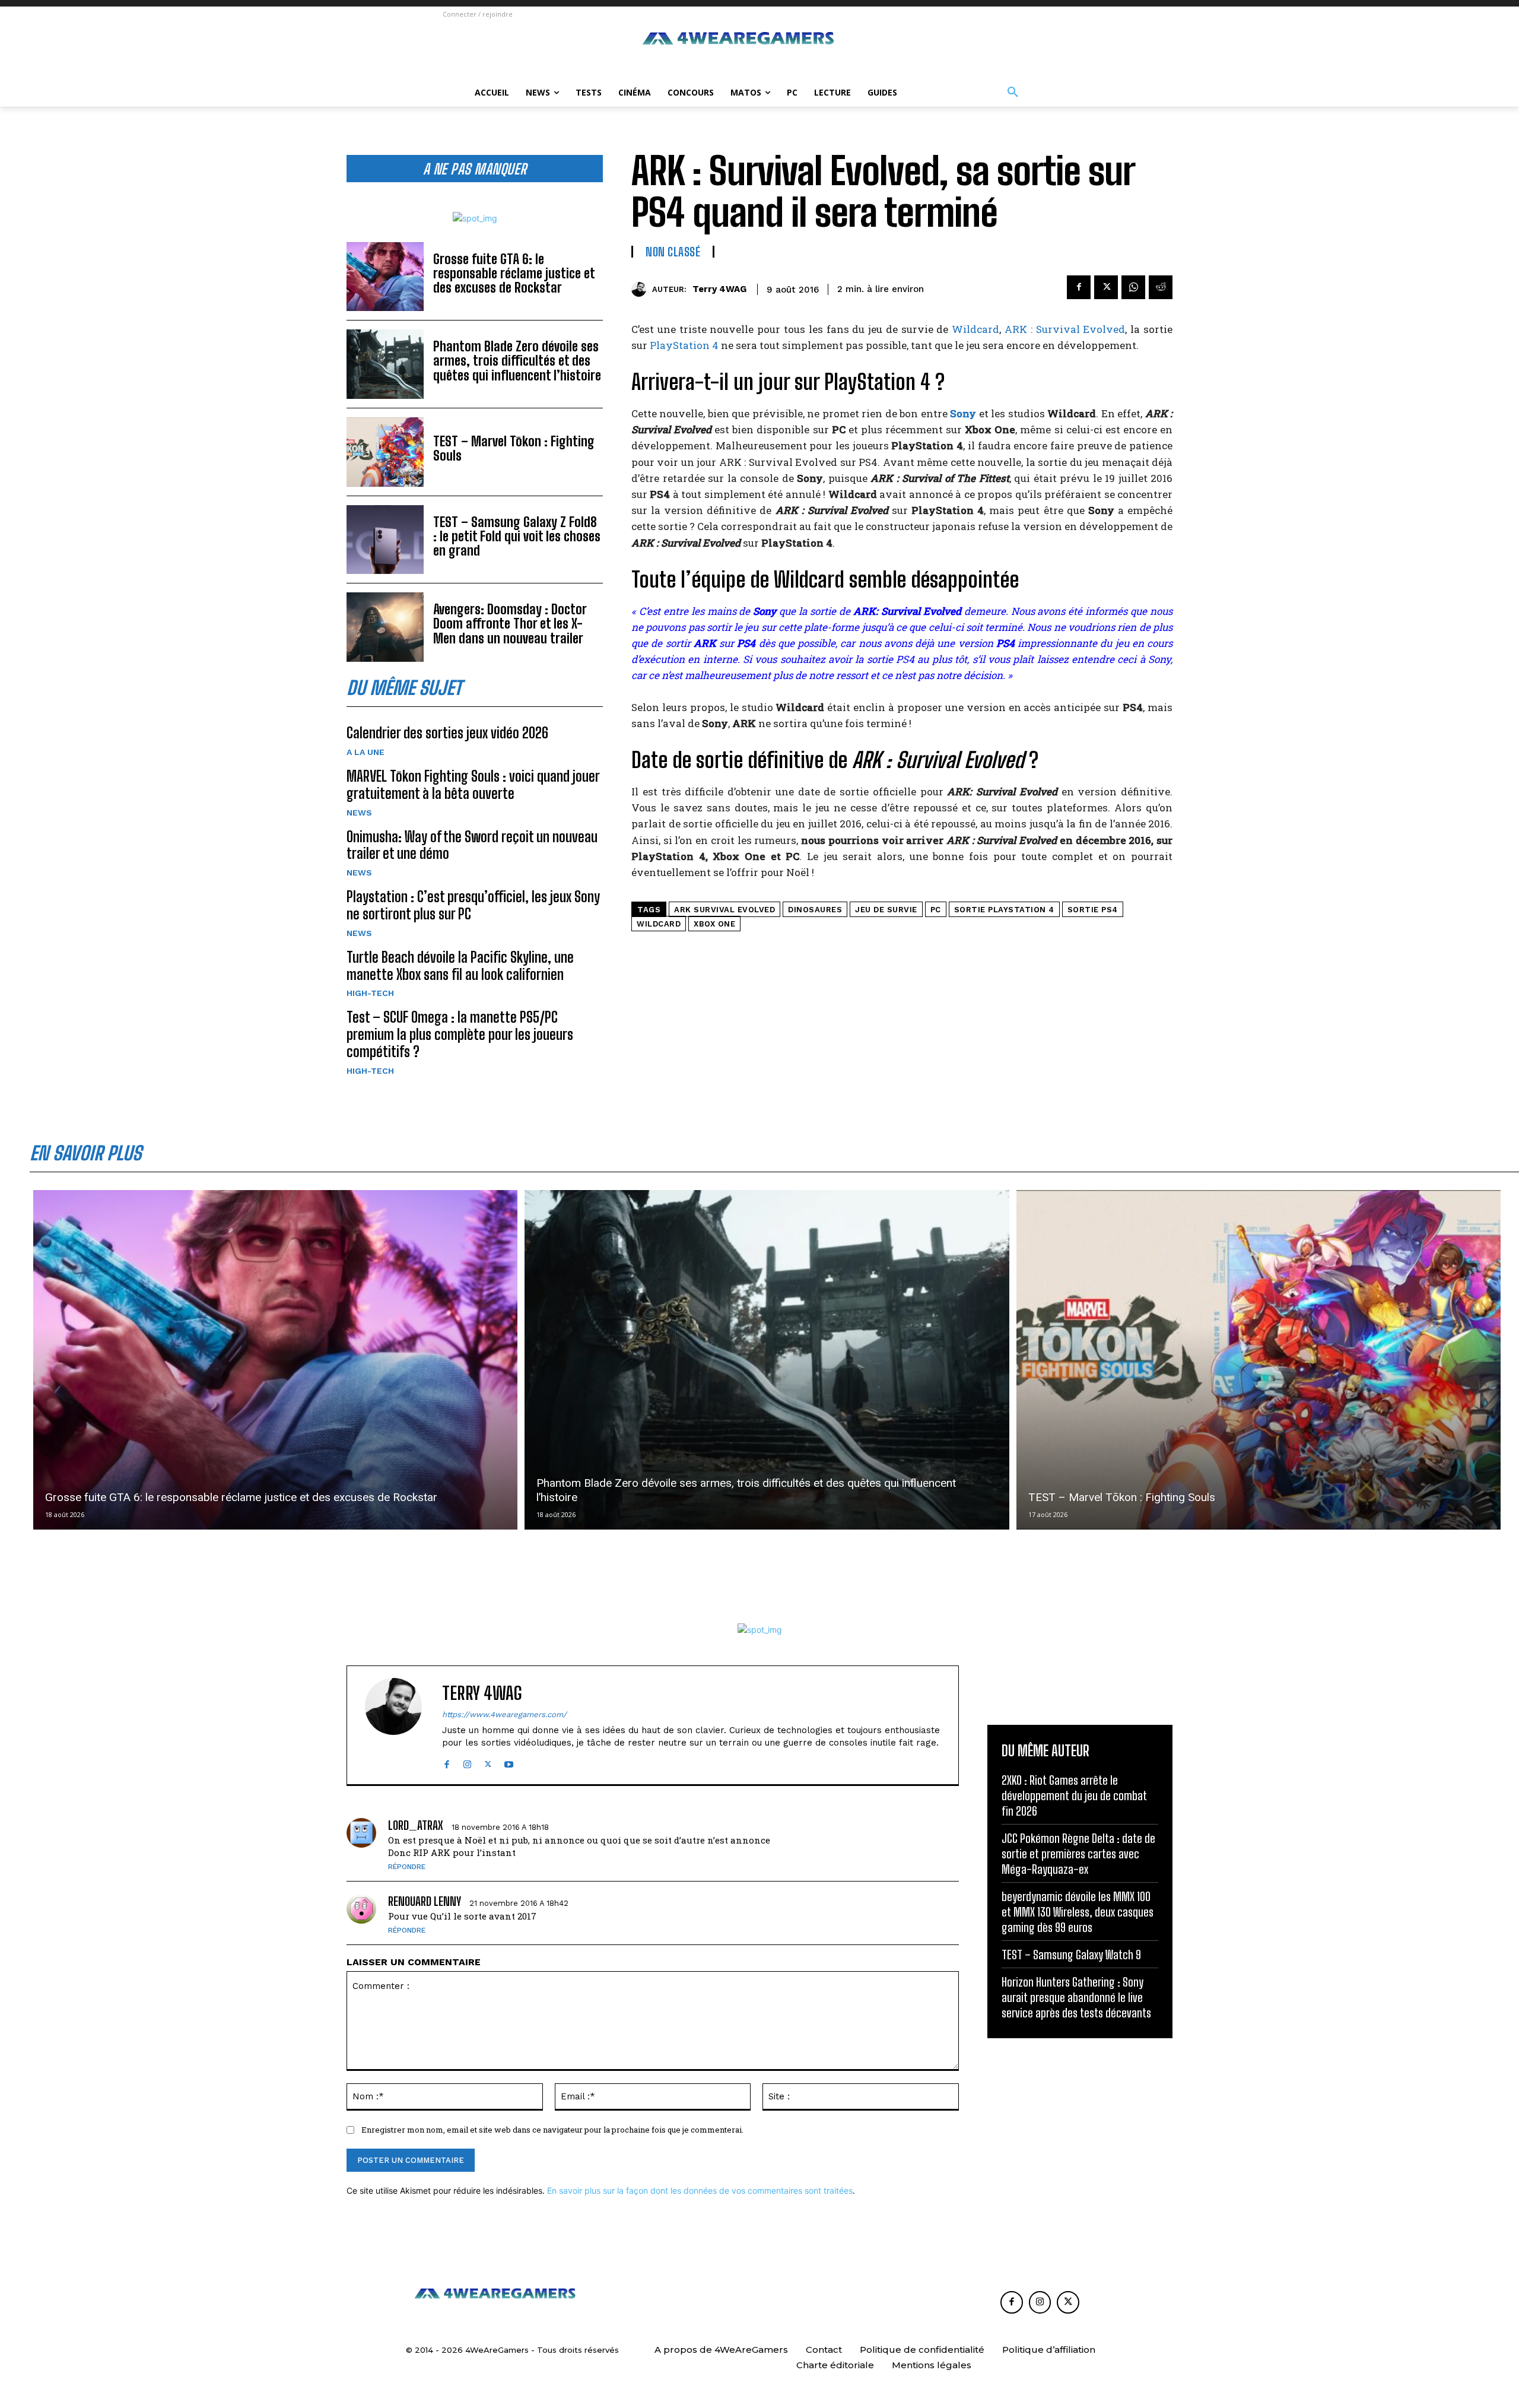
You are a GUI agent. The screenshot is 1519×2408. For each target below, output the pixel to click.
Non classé (673, 252)
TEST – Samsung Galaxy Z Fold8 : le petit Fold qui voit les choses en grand (517, 536)
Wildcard (975, 329)
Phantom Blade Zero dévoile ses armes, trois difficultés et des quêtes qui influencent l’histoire (517, 361)
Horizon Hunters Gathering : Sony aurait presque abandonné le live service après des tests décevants (1076, 1997)
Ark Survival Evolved (724, 910)
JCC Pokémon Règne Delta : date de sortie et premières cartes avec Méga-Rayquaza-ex (1078, 1854)
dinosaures (815, 910)
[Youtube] (509, 1762)
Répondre (407, 1867)
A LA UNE (366, 752)
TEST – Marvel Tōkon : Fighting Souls (514, 448)
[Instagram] (467, 1762)
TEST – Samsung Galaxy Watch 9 (1071, 1955)
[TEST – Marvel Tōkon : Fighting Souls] (385, 452)
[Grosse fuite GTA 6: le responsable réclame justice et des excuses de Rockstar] (385, 277)
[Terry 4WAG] (642, 289)
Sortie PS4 (1093, 910)
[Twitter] (1106, 287)
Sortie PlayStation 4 (1004, 910)
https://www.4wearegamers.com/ (504, 1714)
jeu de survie (886, 910)
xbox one (714, 924)
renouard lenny (425, 1901)
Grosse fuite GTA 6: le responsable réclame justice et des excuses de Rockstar (514, 273)
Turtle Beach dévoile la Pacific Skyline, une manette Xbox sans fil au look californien (460, 966)
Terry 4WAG (719, 289)
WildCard (659, 924)
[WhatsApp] (1133, 287)
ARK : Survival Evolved (1065, 329)
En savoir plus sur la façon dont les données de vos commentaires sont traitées (700, 2190)
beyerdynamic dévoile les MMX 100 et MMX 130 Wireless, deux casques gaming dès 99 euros (1078, 1912)
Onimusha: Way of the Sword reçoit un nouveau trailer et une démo (472, 845)
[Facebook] (1079, 287)
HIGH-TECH (370, 993)
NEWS (359, 813)
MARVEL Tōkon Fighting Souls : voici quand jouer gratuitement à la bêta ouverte (473, 785)
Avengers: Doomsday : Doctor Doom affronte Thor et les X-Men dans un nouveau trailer (510, 624)
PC (936, 910)
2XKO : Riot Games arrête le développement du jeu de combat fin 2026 (1074, 1795)
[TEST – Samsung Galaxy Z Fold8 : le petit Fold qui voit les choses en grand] (385, 540)
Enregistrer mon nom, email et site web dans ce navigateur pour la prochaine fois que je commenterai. (552, 2130)
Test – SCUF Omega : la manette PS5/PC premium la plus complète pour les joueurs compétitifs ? (460, 1034)
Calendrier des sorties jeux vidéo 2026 (447, 733)
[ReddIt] (1161, 287)
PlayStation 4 (684, 345)
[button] (1013, 93)
